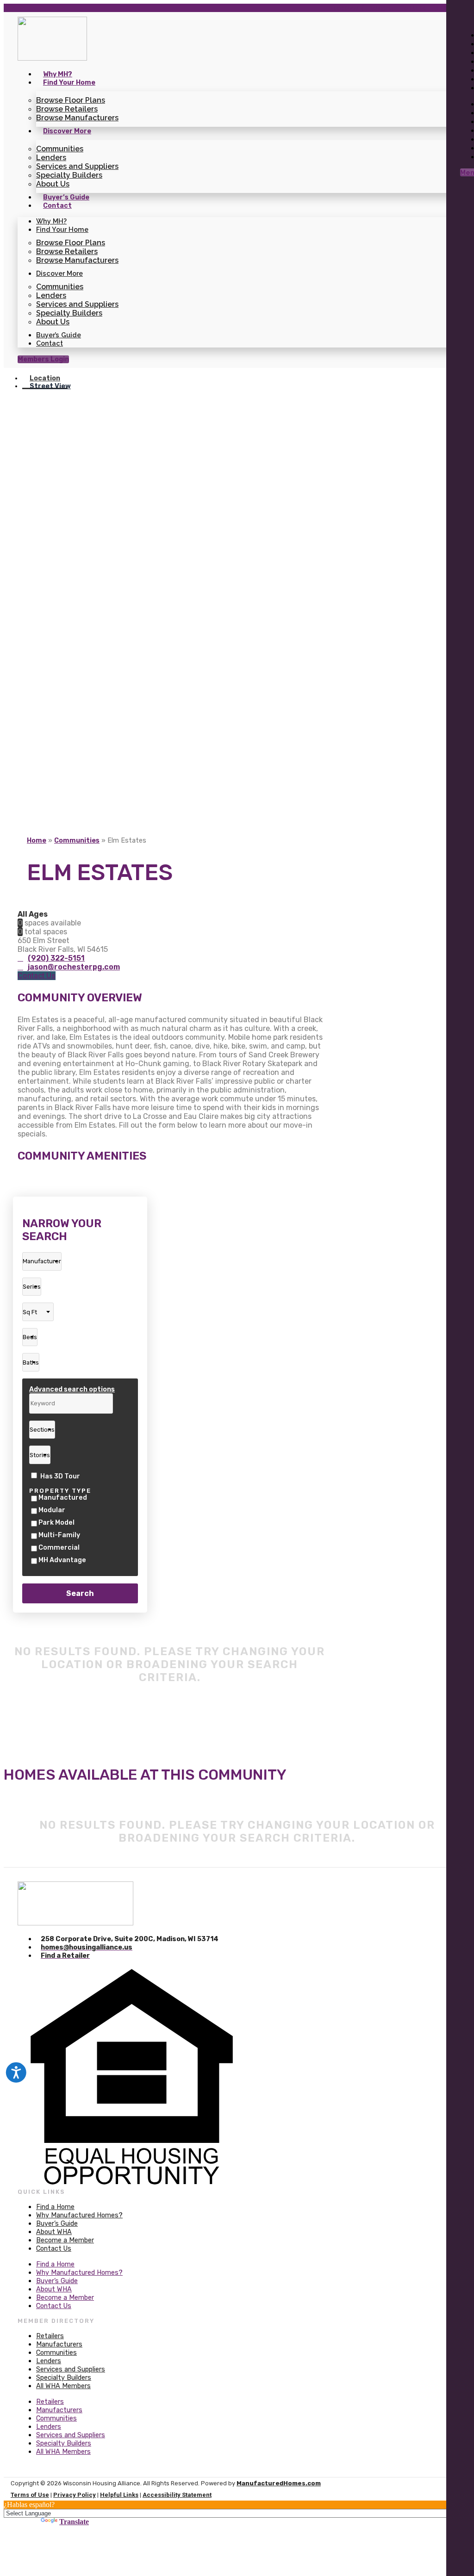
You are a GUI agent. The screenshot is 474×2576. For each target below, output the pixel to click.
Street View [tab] (50, 386)
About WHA (54, 2232)
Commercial (59, 1548)
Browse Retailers (67, 109)
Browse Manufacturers (77, 118)
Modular (52, 1510)
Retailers (50, 2336)
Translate (74, 2522)
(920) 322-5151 (56, 958)
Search (80, 1593)
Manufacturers (59, 2344)
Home (37, 841)
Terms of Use (30, 2495)
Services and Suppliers (77, 166)
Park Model (56, 1523)
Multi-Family (59, 1535)
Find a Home (55, 2207)
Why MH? (58, 74)
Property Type (60, 1491)
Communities (60, 149)
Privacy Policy (75, 2495)
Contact (57, 206)
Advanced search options (72, 1389)
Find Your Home (69, 83)
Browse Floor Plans (71, 100)
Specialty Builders (69, 175)
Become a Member (65, 2240)
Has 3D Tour (60, 1476)
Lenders (51, 158)
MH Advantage (62, 1560)
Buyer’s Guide (66, 197)
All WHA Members (63, 2386)
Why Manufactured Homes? (79, 2215)
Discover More (67, 131)
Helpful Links (119, 2495)
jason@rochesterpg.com (74, 967)
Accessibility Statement (177, 2495)
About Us (53, 184)
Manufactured (63, 1498)
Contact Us (54, 2249)
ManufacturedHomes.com (279, 2483)
